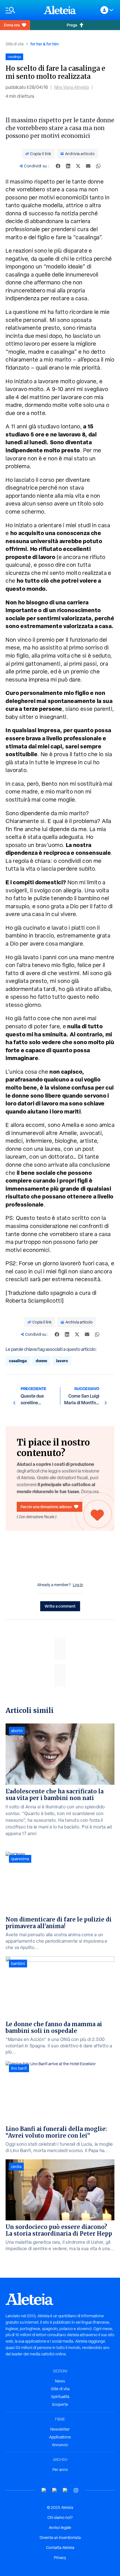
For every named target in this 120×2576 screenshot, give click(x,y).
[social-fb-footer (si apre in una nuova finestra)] (55, 2490)
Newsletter (60, 2429)
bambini (18, 1964)
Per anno (60, 2470)
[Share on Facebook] (58, 166)
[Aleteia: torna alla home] (60, 10)
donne (41, 1361)
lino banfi (19, 2068)
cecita (16, 2167)
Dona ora (12, 25)
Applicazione (60, 2437)
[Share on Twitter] (78, 166)
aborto (17, 1731)
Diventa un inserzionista (60, 2538)
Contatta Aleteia (60, 2548)
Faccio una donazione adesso (46, 1507)
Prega (72, 25)
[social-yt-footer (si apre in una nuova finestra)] (44, 2490)
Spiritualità (60, 2397)
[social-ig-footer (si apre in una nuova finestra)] (76, 2490)
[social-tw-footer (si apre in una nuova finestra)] (65, 2490)
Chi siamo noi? (60, 2518)
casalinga (18, 1361)
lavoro (62, 1361)
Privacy (60, 2558)
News (60, 2381)
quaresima (20, 1859)
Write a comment (60, 1606)
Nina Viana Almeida (72, 87)
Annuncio (60, 2445)
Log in (78, 1585)
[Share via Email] (88, 166)
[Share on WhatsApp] (98, 166)
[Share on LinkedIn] (68, 166)
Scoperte (60, 2404)
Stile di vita (15, 44)
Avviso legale (60, 2528)
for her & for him (45, 44)
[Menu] (22, 10)
